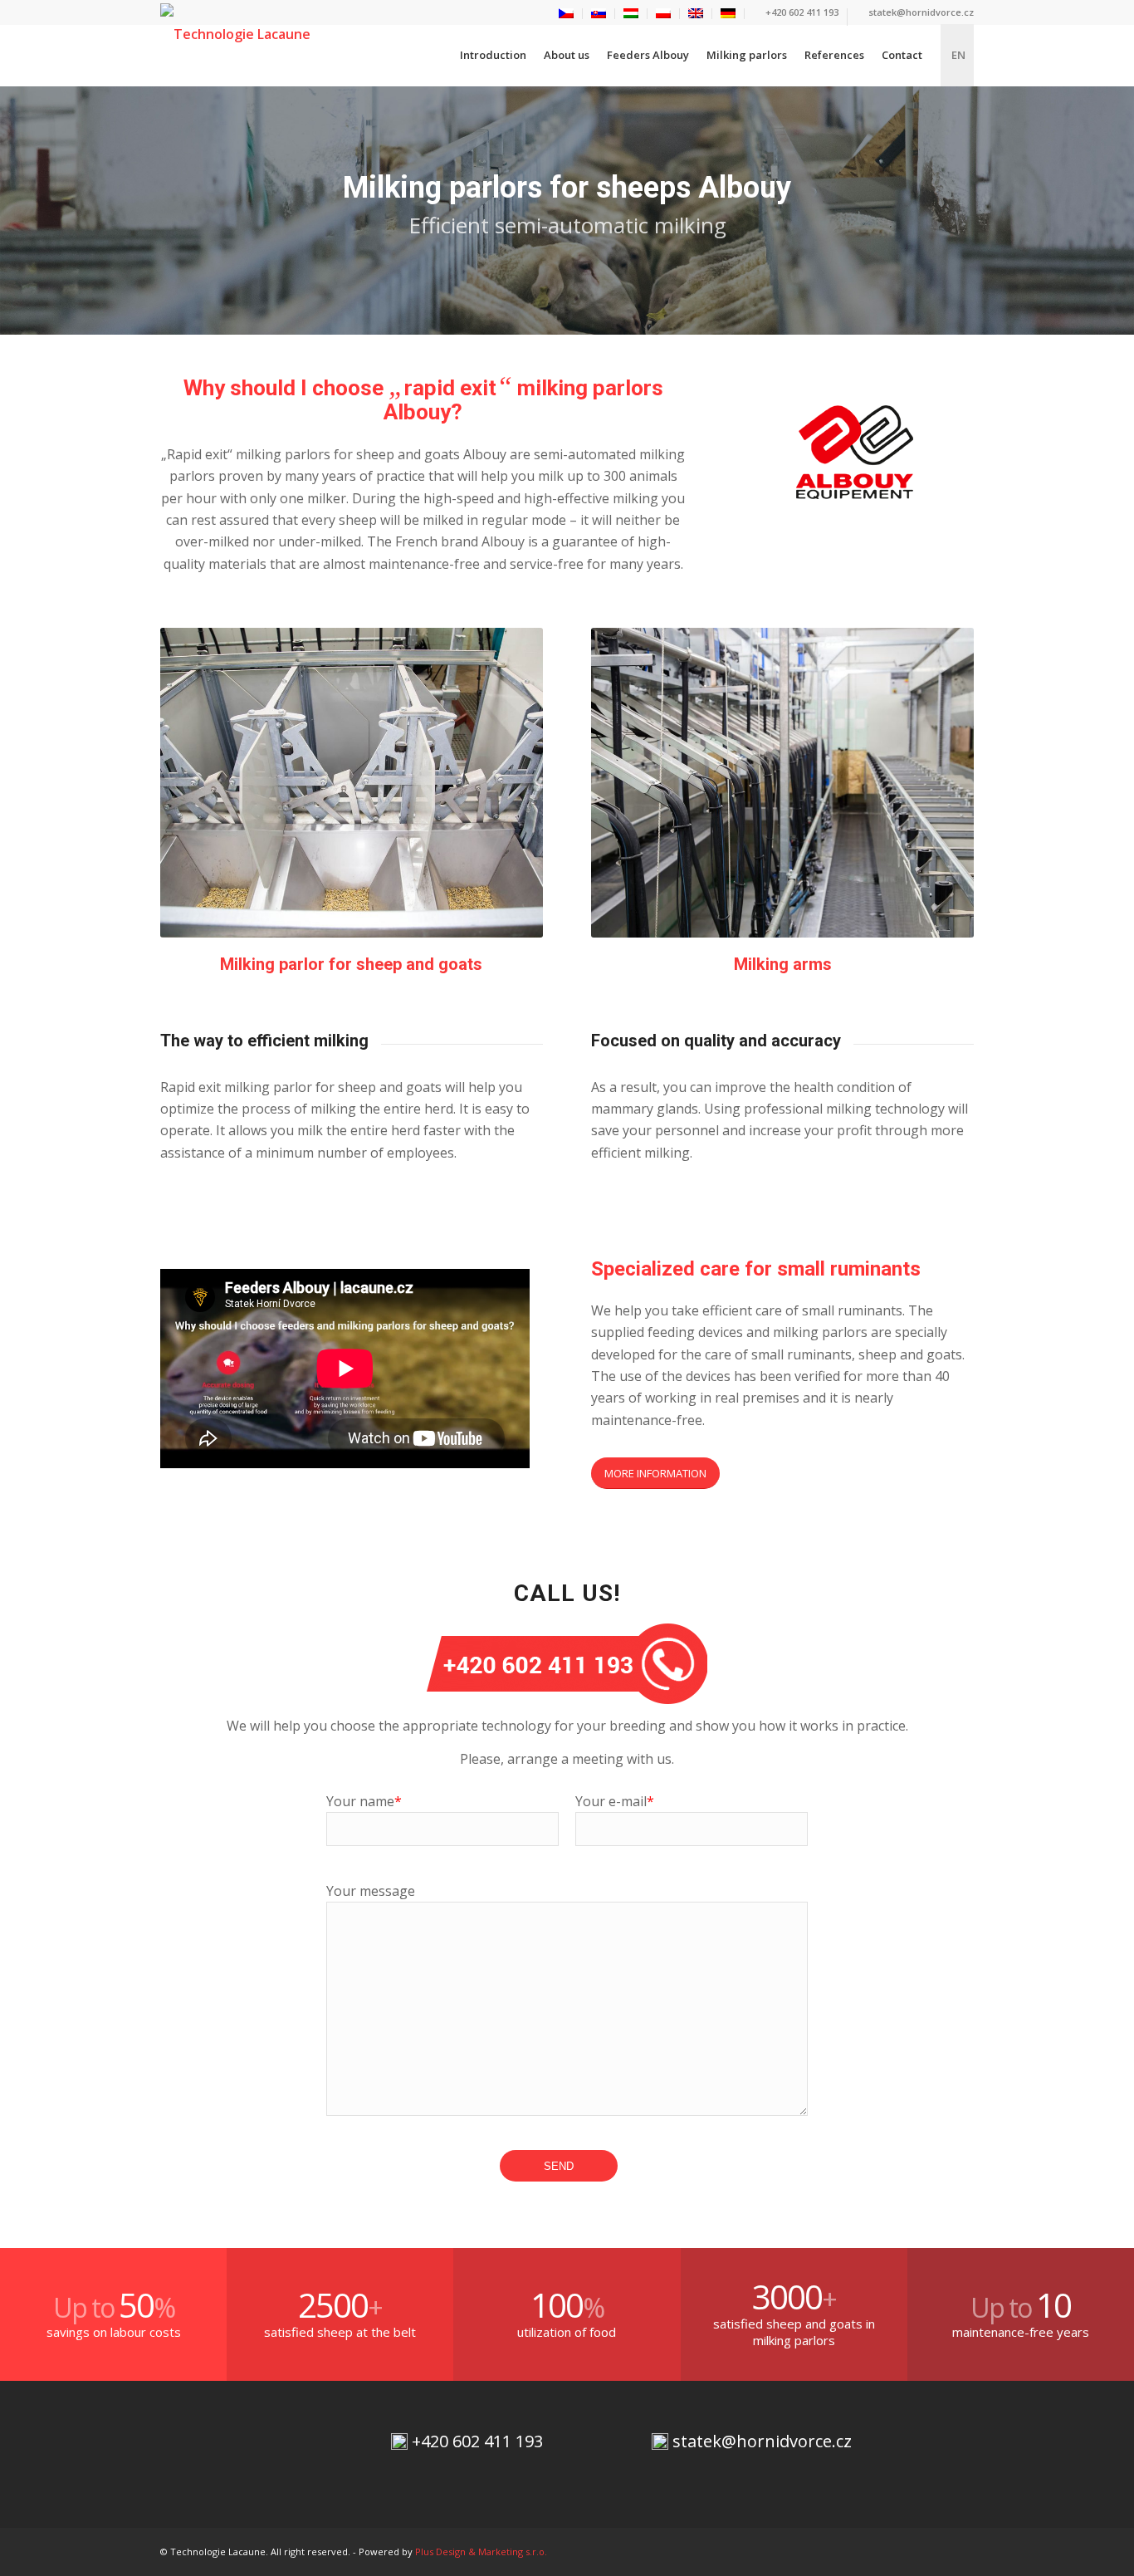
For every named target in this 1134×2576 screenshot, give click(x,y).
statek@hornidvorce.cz (920, 12)
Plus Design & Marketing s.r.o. (481, 2552)
